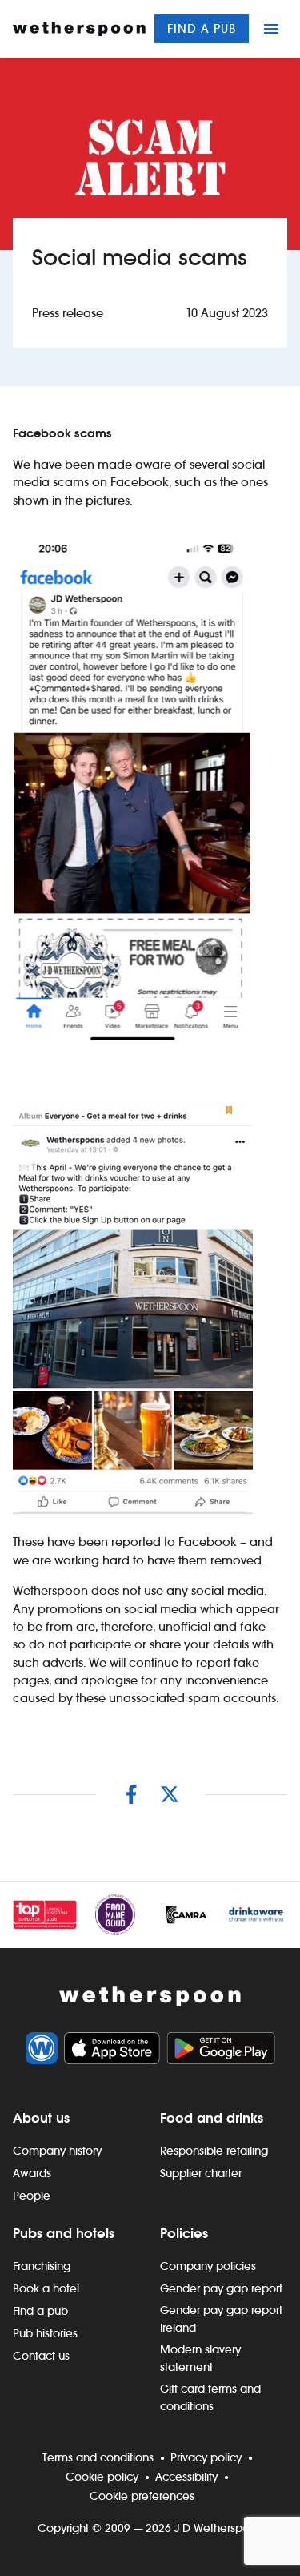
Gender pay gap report (221, 2288)
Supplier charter (201, 2173)
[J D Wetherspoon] (79, 29)
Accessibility (186, 2477)
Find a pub (202, 28)
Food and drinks (212, 2118)
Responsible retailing (214, 2151)
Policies (184, 2233)
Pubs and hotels (64, 2233)
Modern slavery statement (200, 2358)
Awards (32, 2173)
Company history (57, 2151)
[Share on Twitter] (170, 1794)
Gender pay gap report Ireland (221, 2319)
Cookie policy (102, 2477)
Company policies (208, 2266)
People (32, 2196)
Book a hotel (46, 2288)
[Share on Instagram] (131, 1794)
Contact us (41, 2356)
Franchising (42, 2266)
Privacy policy (206, 2457)
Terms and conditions (98, 2457)
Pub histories (45, 2333)
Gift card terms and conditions (210, 2397)
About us (41, 2118)
